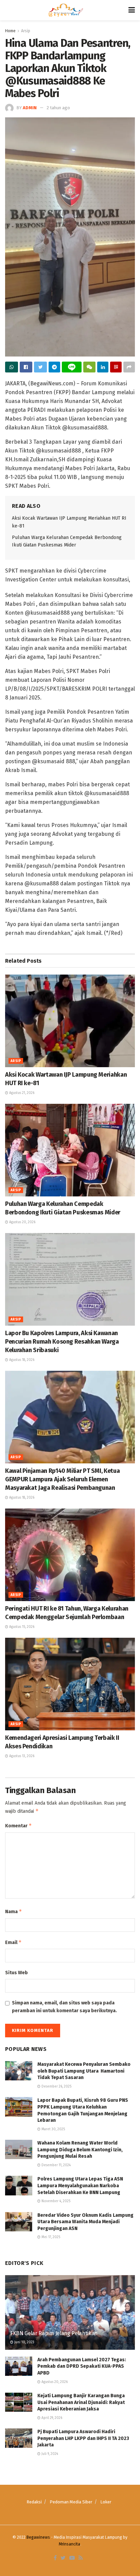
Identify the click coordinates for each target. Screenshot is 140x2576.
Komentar (19, 1825)
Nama (14, 1911)
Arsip (26, 31)
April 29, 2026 (51, 2418)
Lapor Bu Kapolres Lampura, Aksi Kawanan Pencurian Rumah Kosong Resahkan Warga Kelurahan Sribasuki (62, 1342)
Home (10, 31)
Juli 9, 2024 (49, 2454)
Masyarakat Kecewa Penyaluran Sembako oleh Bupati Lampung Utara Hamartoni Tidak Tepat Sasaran (84, 2071)
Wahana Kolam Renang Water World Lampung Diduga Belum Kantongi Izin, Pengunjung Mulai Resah (80, 2150)
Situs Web (16, 1973)
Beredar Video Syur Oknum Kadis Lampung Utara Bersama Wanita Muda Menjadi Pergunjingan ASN (85, 2222)
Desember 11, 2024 (56, 2165)
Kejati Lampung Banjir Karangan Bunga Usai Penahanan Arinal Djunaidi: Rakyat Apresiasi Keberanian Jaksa (81, 2402)
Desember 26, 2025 (56, 2087)
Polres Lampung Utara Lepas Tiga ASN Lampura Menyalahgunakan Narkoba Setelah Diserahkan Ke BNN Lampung (80, 2186)
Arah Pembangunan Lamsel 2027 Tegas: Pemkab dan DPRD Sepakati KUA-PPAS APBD (82, 2366)
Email (13, 1942)
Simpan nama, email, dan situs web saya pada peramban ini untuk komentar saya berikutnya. (64, 2007)
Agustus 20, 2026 (22, 1222)
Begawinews (38, 2537)
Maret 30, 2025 (53, 2129)
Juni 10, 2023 (24, 2342)
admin (30, 108)
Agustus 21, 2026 (21, 1093)
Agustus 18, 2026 (21, 1360)
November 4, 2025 (55, 2201)
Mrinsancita (69, 2544)
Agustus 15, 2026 (21, 1627)
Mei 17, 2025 (50, 2237)
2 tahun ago (58, 108)
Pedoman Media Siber (71, 2502)
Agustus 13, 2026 (21, 1756)
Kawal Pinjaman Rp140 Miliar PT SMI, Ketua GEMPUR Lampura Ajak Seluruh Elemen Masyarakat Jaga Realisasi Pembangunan (62, 1479)
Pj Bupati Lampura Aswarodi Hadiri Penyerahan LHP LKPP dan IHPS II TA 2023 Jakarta (83, 2438)
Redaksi (34, 2502)
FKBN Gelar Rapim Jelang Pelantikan (54, 2333)
